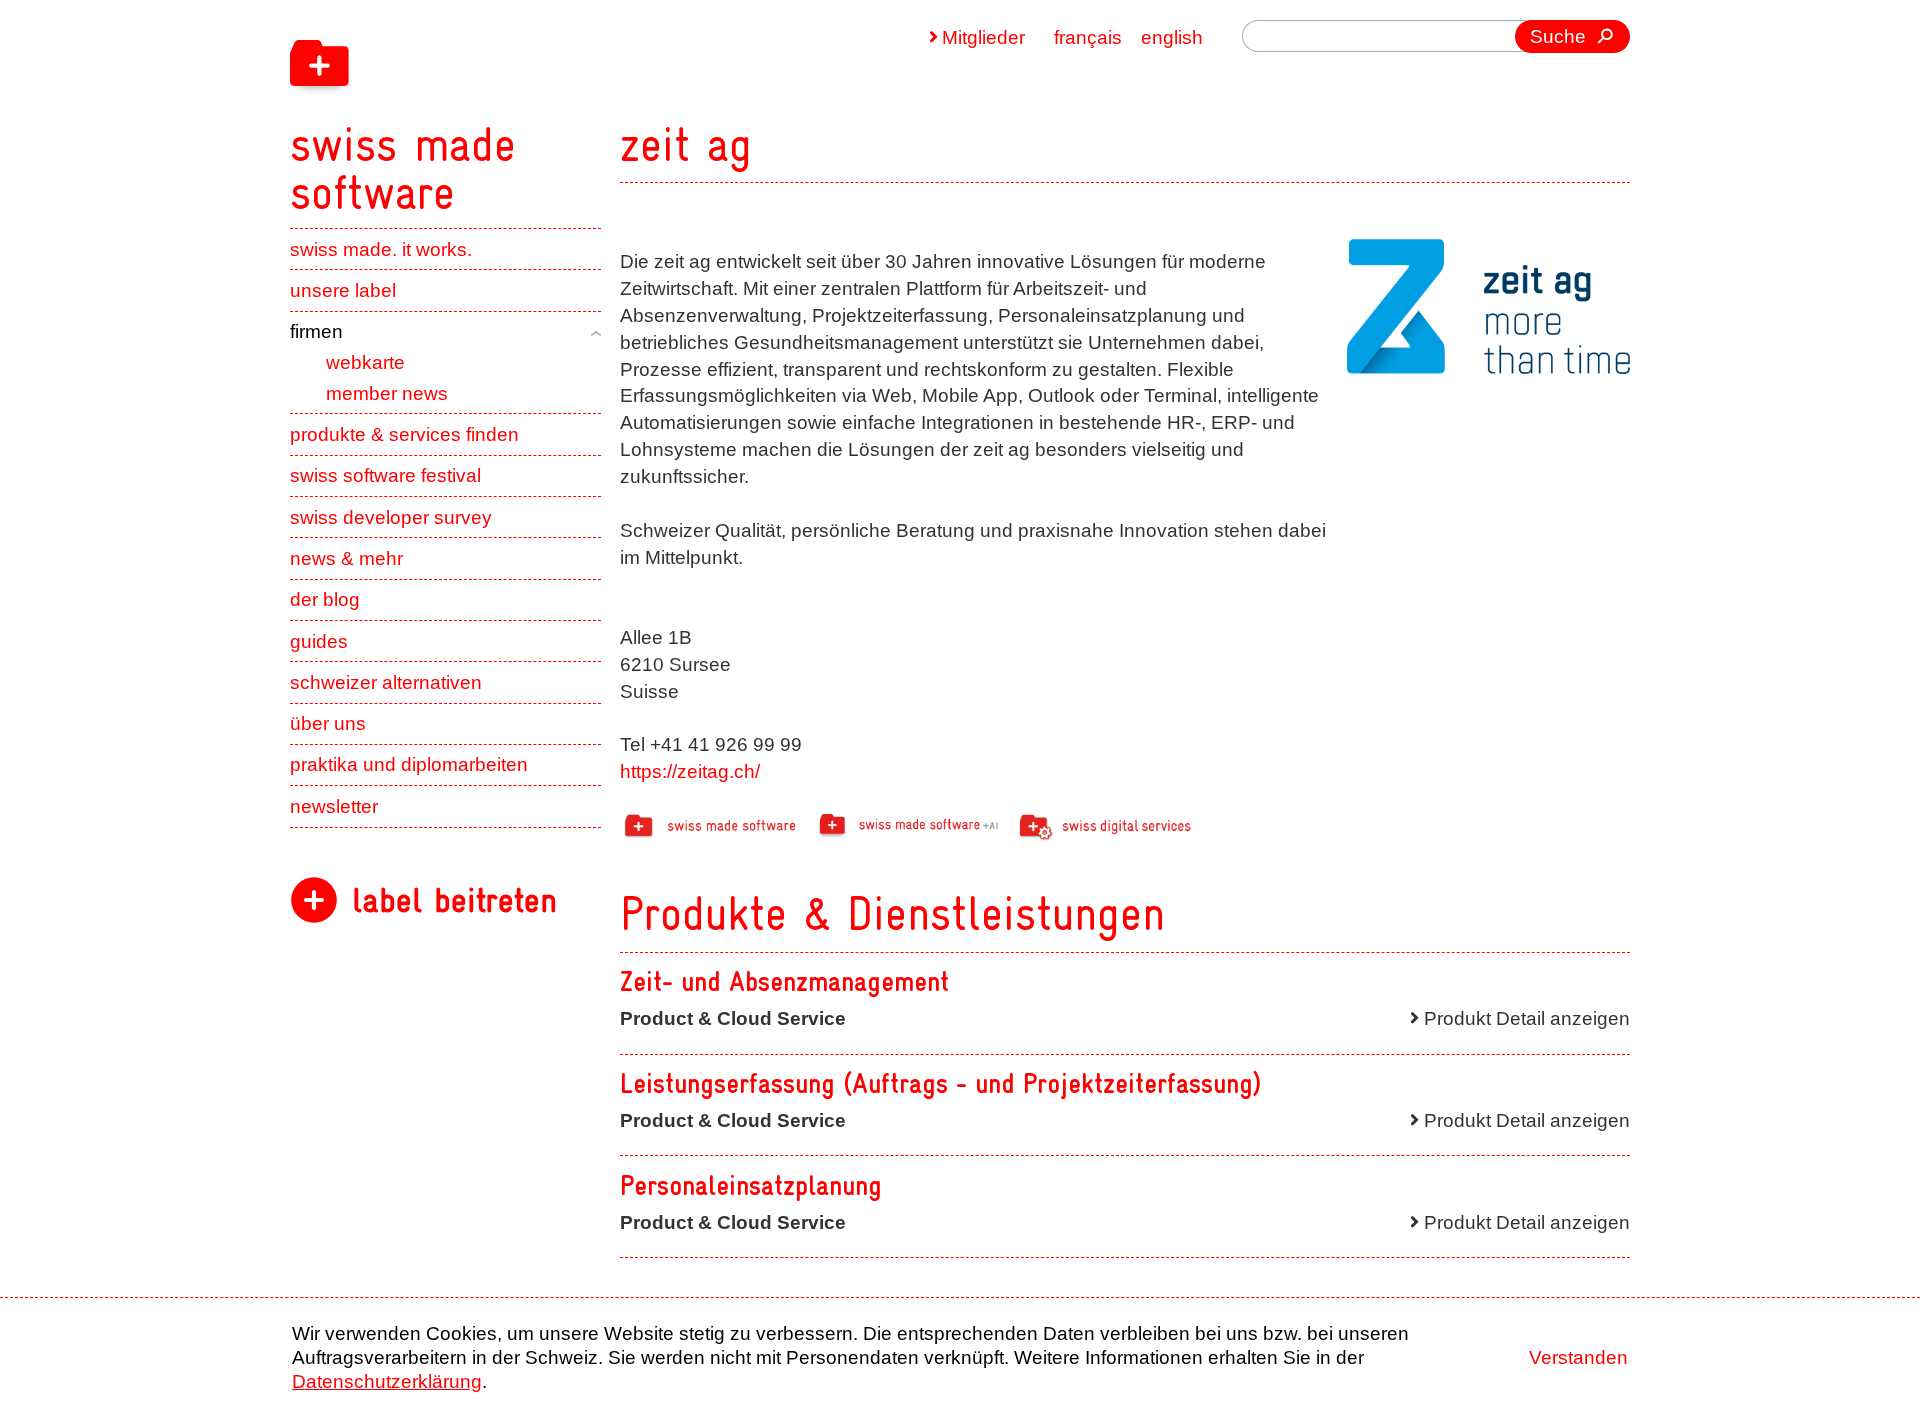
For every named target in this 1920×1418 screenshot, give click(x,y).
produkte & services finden (404, 434)
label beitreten (454, 900)
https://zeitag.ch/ (690, 771)
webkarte (365, 362)
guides (319, 641)
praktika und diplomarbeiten (409, 764)
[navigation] (530, 108)
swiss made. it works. (381, 249)
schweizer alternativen (386, 682)
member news (387, 393)
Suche (1558, 36)
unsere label (343, 290)
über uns (328, 723)
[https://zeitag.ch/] (1488, 307)
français (1088, 37)
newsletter (334, 806)
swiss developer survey (391, 517)
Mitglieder (983, 37)
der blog (325, 599)
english (1172, 37)
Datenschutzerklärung (387, 1381)
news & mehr (346, 558)
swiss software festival (385, 475)
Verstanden (1578, 1357)
